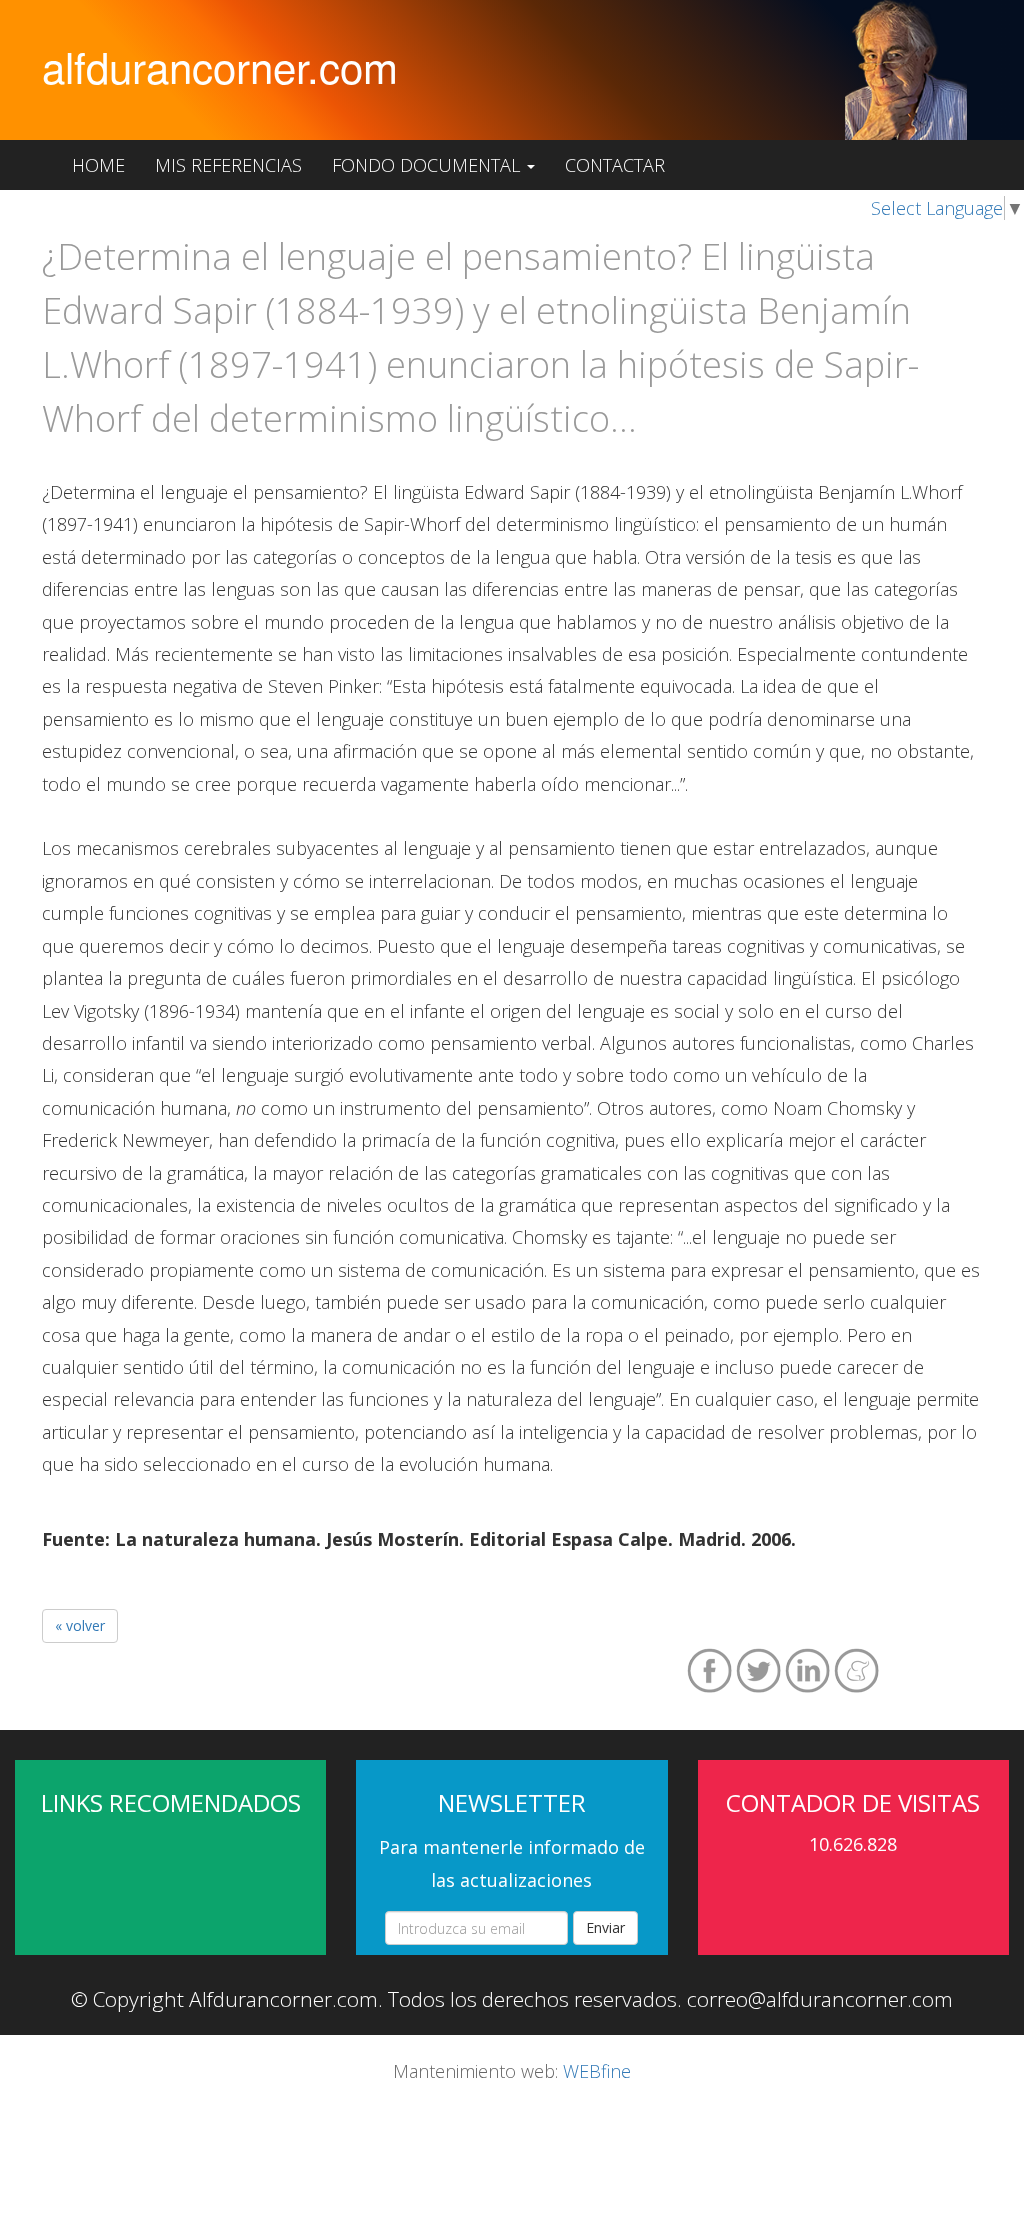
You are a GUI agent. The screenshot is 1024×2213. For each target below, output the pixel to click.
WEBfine (597, 2071)
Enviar (605, 1927)
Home (98, 165)
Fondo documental (428, 165)
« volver (80, 1625)
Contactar (615, 165)
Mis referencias (228, 165)
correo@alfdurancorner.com (820, 1999)
